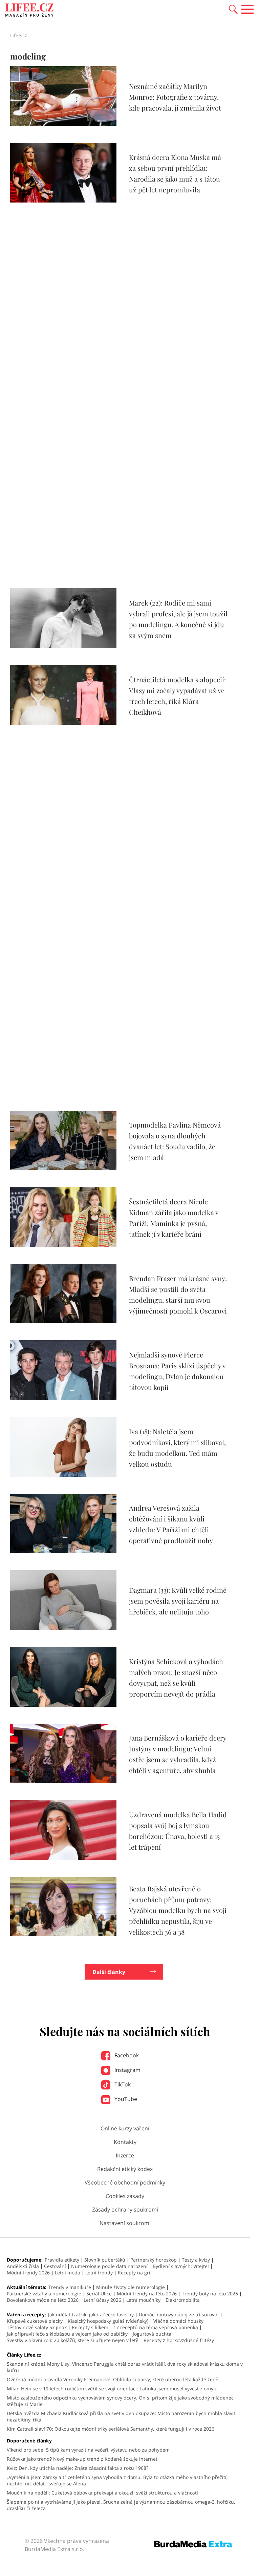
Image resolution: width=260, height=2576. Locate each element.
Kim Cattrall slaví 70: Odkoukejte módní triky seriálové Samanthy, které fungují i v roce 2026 (111, 2429)
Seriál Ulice (99, 2294)
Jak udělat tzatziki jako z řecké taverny (91, 2314)
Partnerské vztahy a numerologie (44, 2294)
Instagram (127, 2070)
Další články (109, 1972)
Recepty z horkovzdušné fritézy (179, 2340)
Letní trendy (99, 2273)
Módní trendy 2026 (28, 2273)
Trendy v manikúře (70, 2287)
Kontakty (125, 2142)
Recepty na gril (135, 2273)
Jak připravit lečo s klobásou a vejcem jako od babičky (67, 2334)
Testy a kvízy (196, 2260)
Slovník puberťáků (105, 2260)
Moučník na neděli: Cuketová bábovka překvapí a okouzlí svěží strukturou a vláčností (102, 2493)
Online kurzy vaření (125, 2128)
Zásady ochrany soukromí (125, 2209)
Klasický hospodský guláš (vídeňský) (108, 2321)
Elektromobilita (183, 2300)
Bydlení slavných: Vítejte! (181, 2266)
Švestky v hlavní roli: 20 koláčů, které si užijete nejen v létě (73, 2340)
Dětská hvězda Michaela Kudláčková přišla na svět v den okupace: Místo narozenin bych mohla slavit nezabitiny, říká (121, 2416)
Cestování (55, 2266)
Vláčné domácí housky (178, 2321)
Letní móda (68, 2273)
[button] (233, 9)
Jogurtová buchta (152, 2334)
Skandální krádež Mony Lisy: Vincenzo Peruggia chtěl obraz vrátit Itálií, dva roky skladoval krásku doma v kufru (125, 2367)
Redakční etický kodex (125, 2169)
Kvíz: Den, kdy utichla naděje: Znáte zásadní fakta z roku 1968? (78, 2468)
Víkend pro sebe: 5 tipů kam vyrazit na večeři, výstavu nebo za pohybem (88, 2450)
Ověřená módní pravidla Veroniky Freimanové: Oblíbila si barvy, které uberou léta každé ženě (113, 2379)
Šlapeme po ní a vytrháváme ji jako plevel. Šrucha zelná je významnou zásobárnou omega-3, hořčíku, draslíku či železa (121, 2505)
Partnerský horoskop (154, 2260)
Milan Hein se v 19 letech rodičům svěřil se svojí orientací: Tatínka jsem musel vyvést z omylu (112, 2389)
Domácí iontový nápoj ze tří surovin (179, 2314)
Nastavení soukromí (125, 2223)
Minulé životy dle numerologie (131, 2287)
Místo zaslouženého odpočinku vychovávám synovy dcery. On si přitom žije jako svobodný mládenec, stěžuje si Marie (121, 2401)
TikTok (122, 2084)
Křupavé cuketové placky (35, 2321)
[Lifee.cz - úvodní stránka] (29, 11)
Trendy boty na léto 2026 (210, 2294)
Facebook (126, 2055)
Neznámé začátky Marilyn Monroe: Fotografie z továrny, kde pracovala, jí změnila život (175, 97)
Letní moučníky (143, 2300)
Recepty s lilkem (90, 2327)
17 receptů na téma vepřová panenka (156, 2327)
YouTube (125, 2099)
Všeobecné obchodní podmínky (125, 2182)
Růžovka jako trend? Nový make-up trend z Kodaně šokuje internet (82, 2459)
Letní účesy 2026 (102, 2300)
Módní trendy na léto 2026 (147, 2294)
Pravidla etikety (62, 2260)
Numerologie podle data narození (109, 2266)
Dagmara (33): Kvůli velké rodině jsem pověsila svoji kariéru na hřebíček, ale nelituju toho (178, 1601)
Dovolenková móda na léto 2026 (43, 2300)
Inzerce (125, 2155)
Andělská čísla (23, 2266)
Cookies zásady (125, 2196)
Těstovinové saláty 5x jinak (37, 2327)
